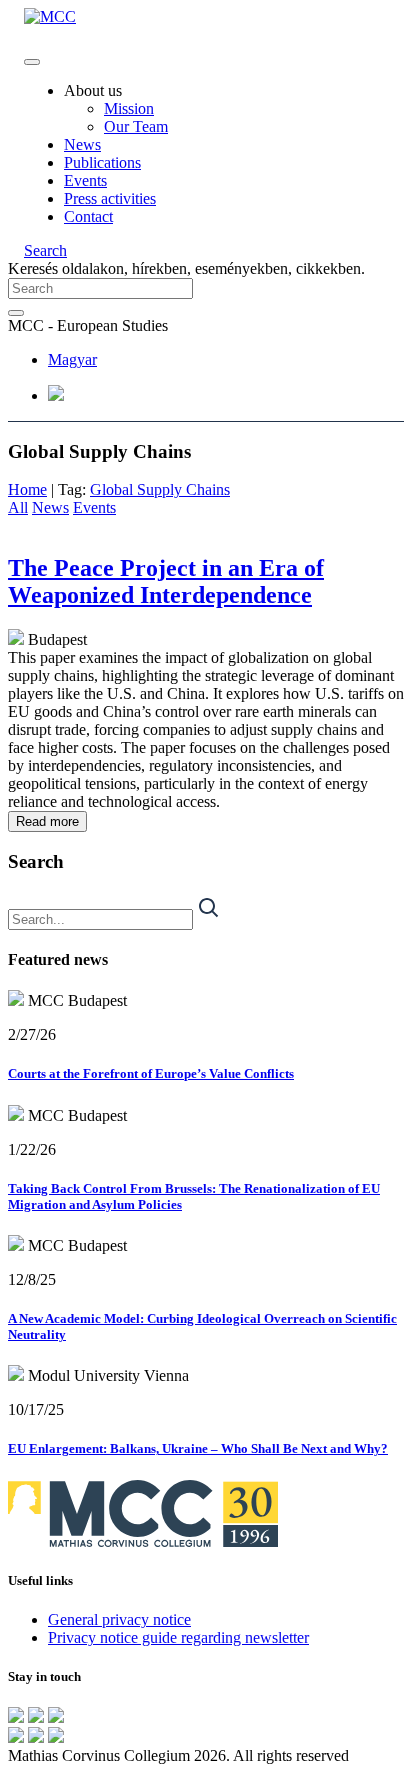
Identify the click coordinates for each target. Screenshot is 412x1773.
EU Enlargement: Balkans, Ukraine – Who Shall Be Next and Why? (198, 1448)
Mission (129, 108)
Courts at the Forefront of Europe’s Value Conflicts (151, 1073)
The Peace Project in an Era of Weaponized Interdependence (166, 581)
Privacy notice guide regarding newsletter (178, 1637)
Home (27, 489)
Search (45, 250)
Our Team (136, 126)
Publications (102, 162)
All (18, 507)
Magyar (72, 359)
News (82, 144)
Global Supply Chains (160, 489)
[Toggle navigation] (32, 62)
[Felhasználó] (56, 395)
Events (85, 180)
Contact (88, 216)
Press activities (110, 198)
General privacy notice (119, 1619)
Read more (47, 821)
